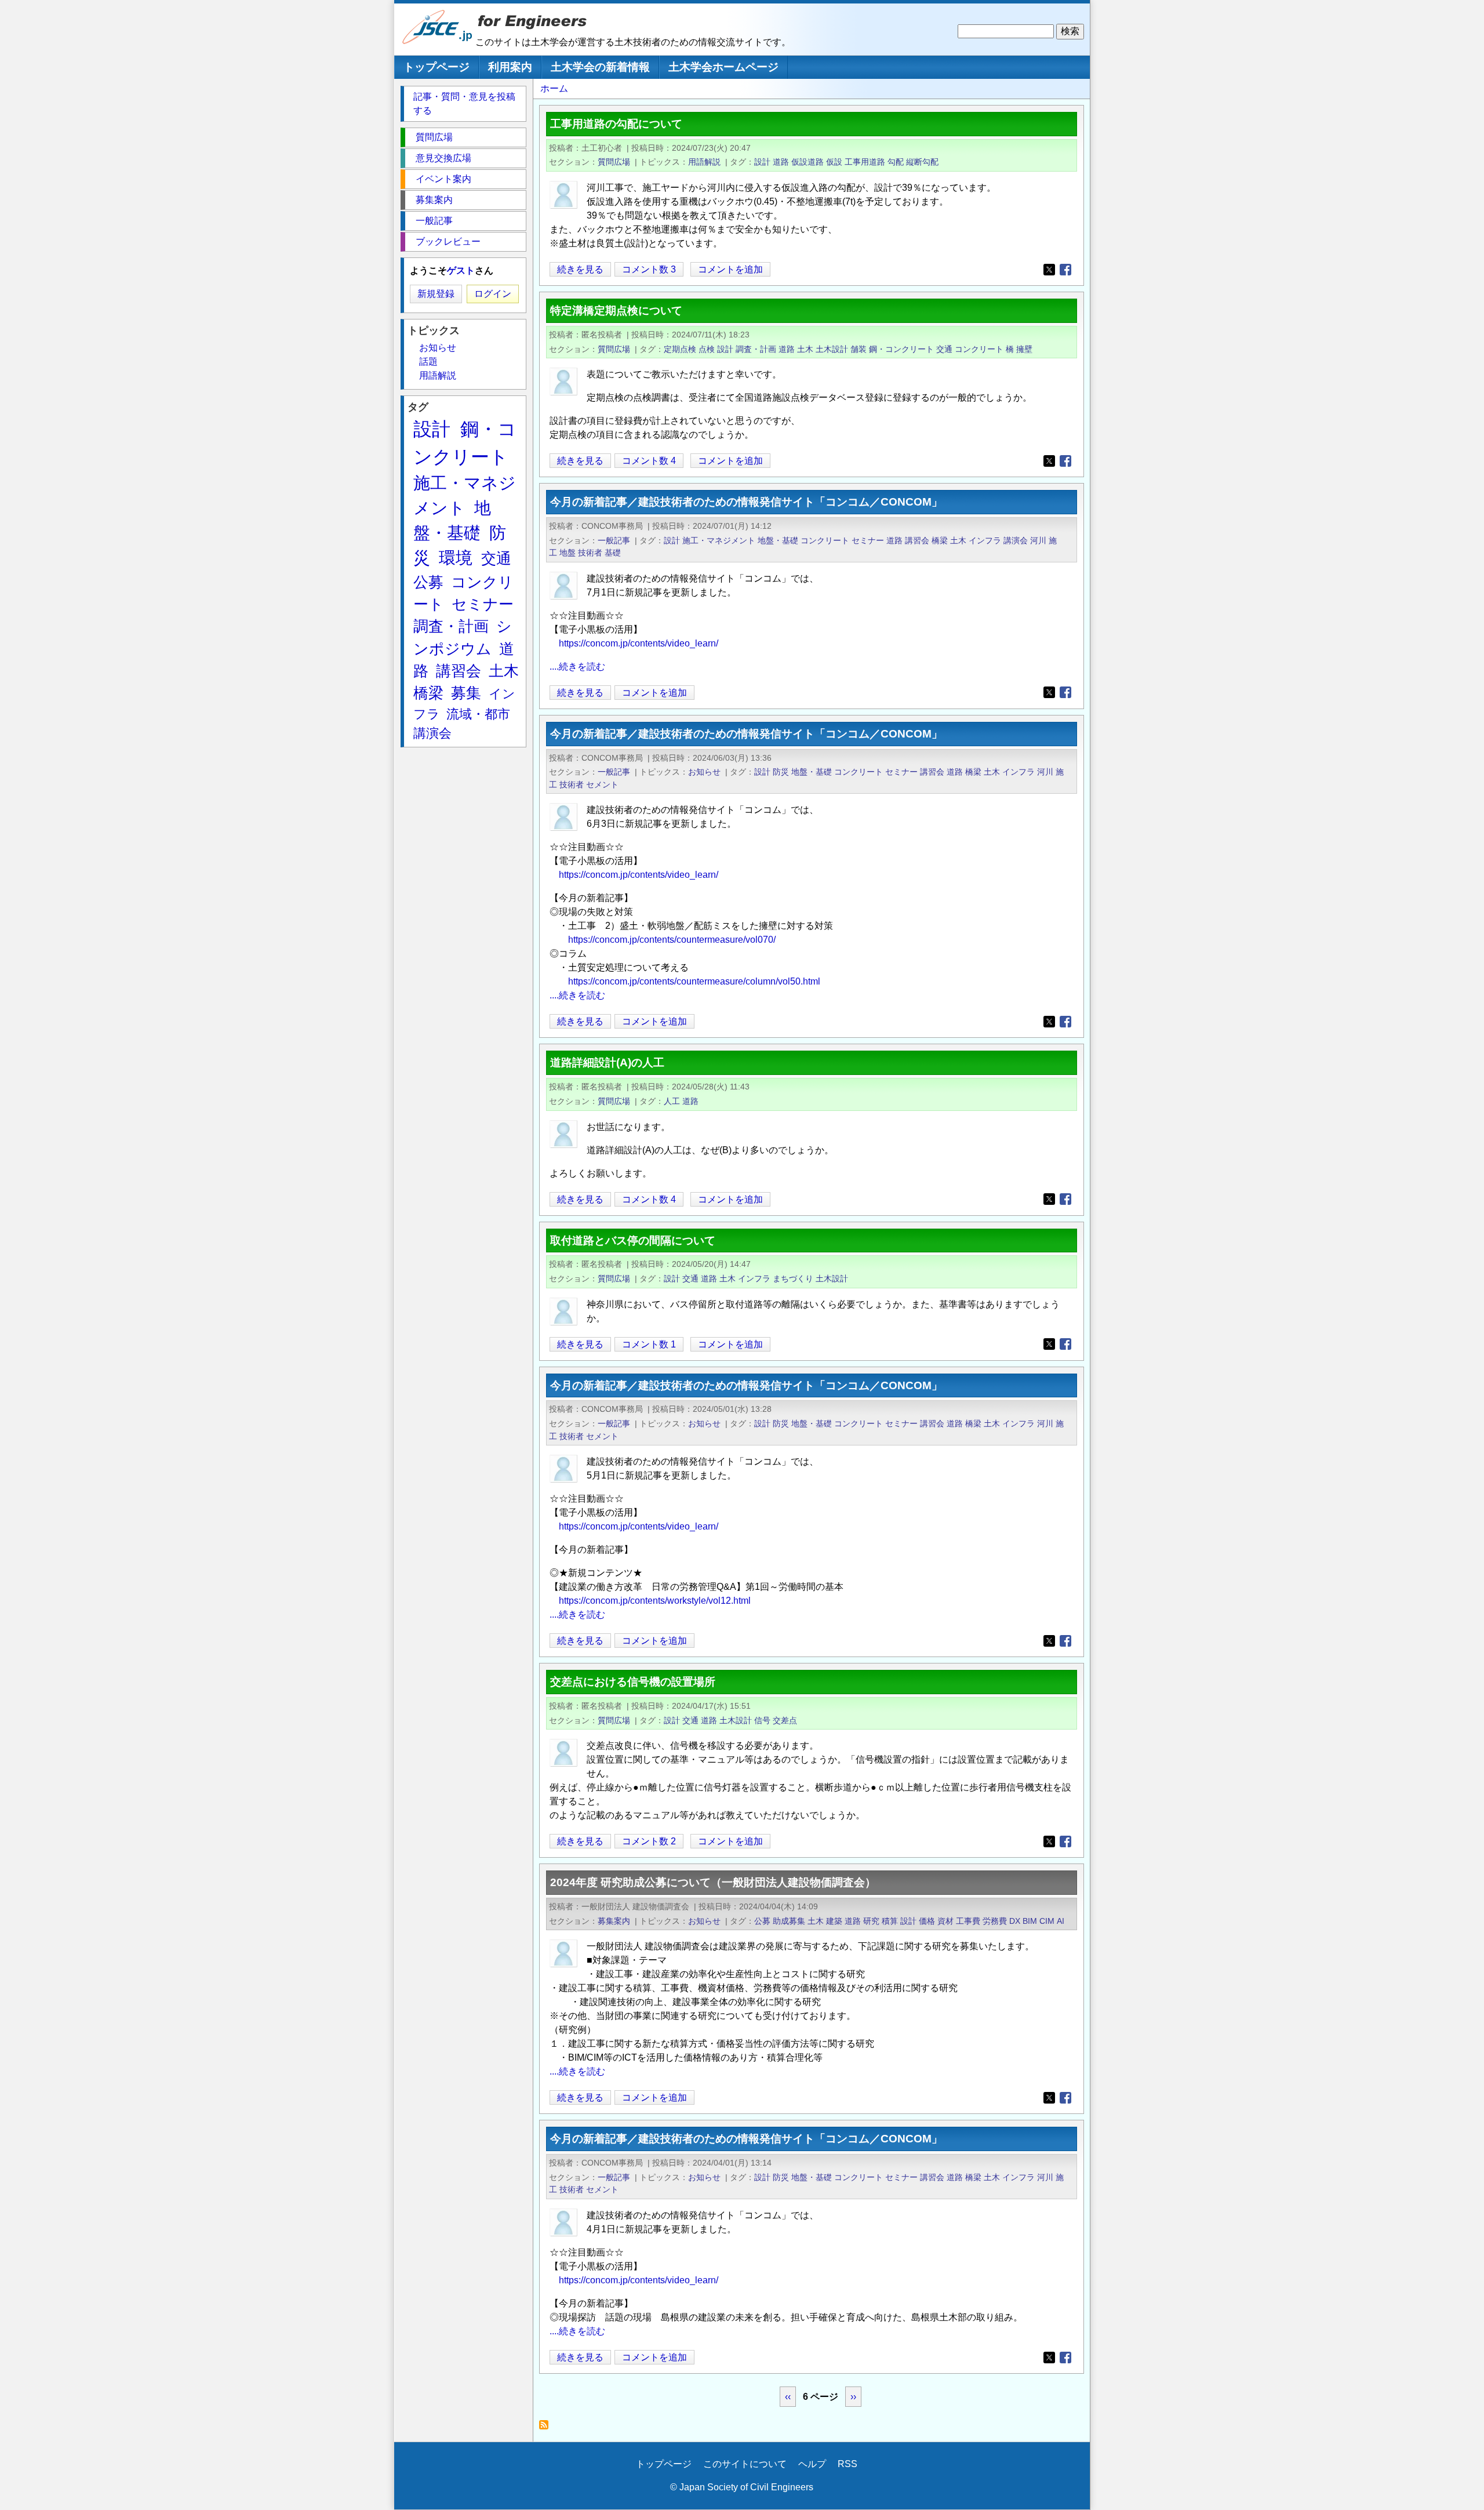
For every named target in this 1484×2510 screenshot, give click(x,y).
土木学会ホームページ (723, 67)
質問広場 (614, 162)
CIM (1047, 1921)
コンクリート (979, 349)
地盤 (568, 553)
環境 (456, 558)
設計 (762, 162)
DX (1015, 1921)
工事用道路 (865, 162)
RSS (848, 2464)
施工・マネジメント (719, 540)
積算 (890, 1921)
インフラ (985, 540)
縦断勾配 (922, 162)
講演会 (1016, 540)
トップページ (437, 67)
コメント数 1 (649, 1344)
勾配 (896, 162)
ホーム (554, 88)
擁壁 (1024, 349)
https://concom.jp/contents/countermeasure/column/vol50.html (694, 981)
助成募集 (789, 1921)
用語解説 (704, 162)
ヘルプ (812, 2464)
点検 (707, 349)
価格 (927, 1921)
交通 (944, 349)
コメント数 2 (649, 1841)
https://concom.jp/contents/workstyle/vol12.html (655, 1601)
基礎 (613, 553)
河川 (1038, 540)
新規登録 (436, 294)
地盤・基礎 (778, 540)
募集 (466, 693)
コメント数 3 (649, 269)
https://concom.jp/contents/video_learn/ (639, 643)
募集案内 (614, 1921)
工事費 (968, 1921)
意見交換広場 (443, 158)
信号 (762, 1720)
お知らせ (704, 772)
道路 (781, 162)
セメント (602, 784)
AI (1061, 1921)
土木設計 (832, 349)
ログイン (493, 294)
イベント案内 (443, 179)
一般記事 (614, 540)
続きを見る (580, 270)
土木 (805, 349)
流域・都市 (478, 714)
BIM (1030, 1921)
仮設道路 (808, 162)
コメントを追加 (730, 269)
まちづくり (793, 1278)
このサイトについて (745, 2464)
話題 (428, 362)
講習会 (917, 540)
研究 (871, 1921)
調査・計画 (756, 349)
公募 (762, 1921)
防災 (781, 772)
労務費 (995, 1921)
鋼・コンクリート (901, 349)
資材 (945, 1921)
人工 (672, 1101)
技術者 (590, 553)
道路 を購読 (547, 2428)
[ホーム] (438, 41)
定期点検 (680, 349)
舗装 (859, 349)
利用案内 (510, 67)
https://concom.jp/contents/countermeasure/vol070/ (672, 940)
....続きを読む (577, 666)
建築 (834, 1921)
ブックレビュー (448, 241)
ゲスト (461, 270)
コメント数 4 (649, 461)
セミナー (868, 540)
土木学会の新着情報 (600, 67)
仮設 (834, 162)
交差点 (785, 1720)
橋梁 (940, 540)
